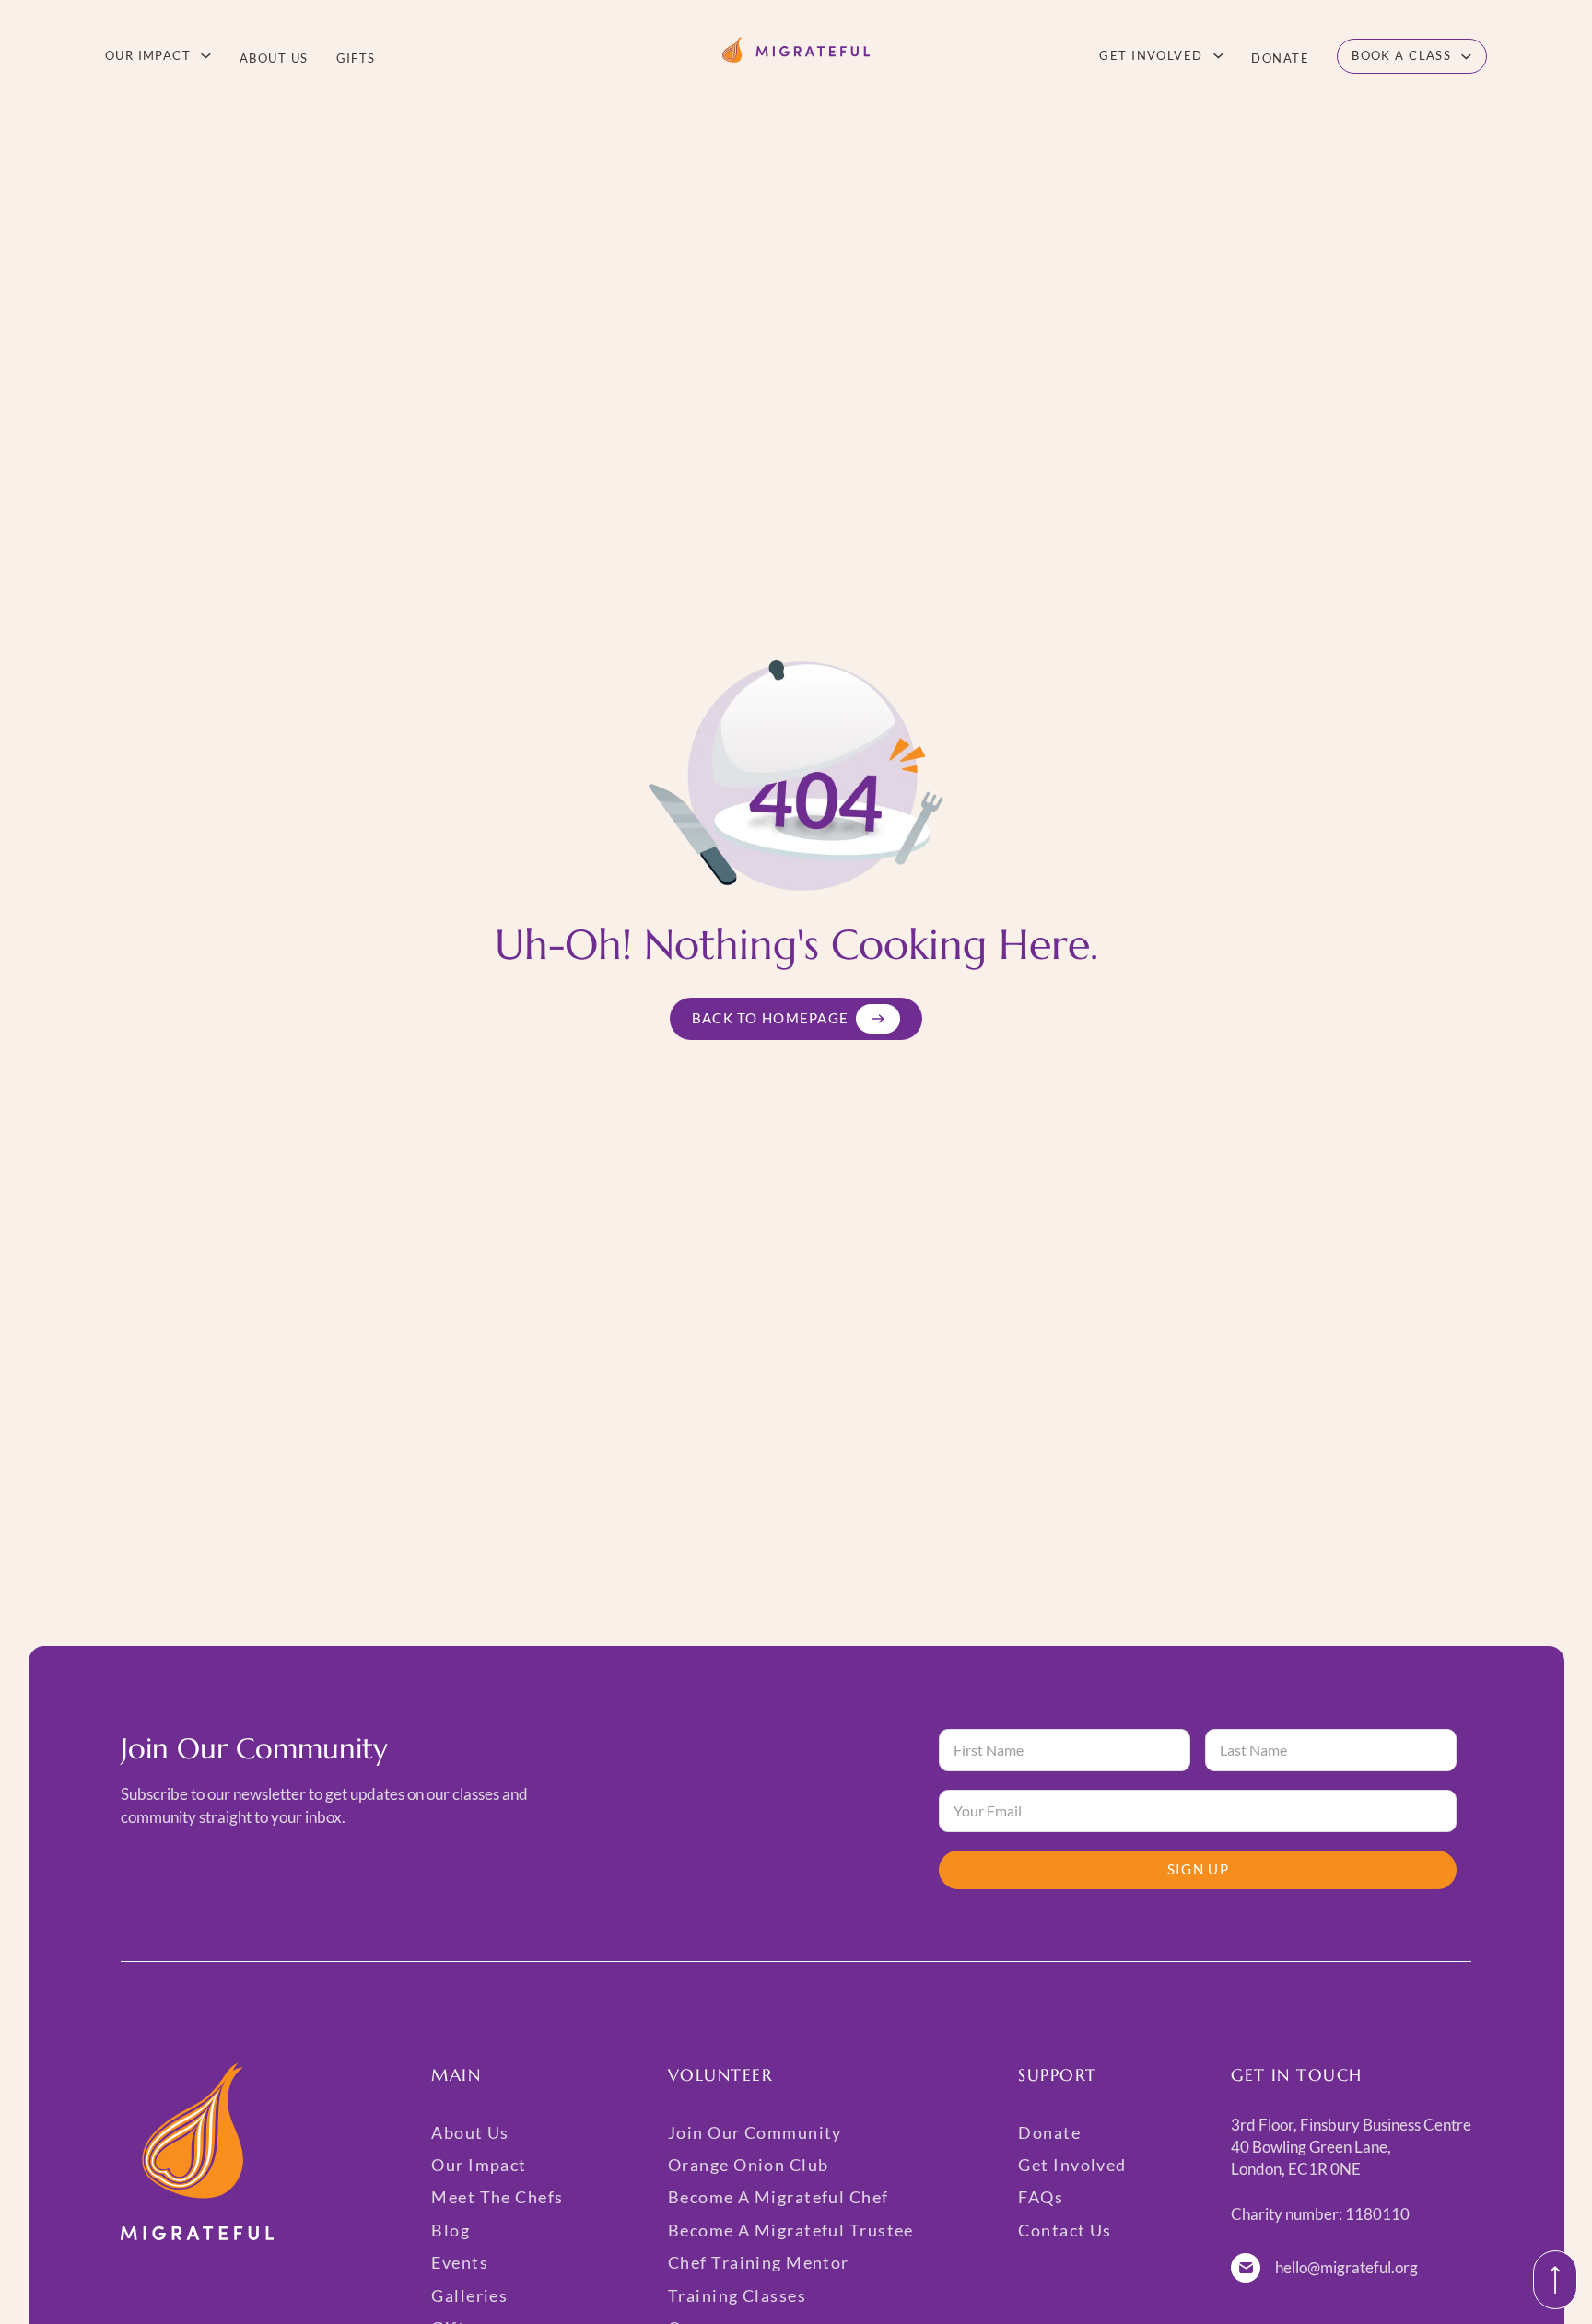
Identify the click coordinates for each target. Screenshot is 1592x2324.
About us (274, 58)
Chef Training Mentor (759, 2262)
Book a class (1401, 55)
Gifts (356, 58)
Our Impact (148, 55)
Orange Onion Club (748, 2165)
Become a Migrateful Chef (778, 2197)
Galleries (469, 2295)
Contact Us (1065, 2230)
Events (460, 2262)
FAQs (1041, 2197)
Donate (1280, 58)
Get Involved (1151, 55)
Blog (451, 2230)
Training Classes (737, 2295)
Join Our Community (755, 2132)
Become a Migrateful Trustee (791, 2230)
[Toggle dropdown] (206, 56)
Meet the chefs (497, 2197)
